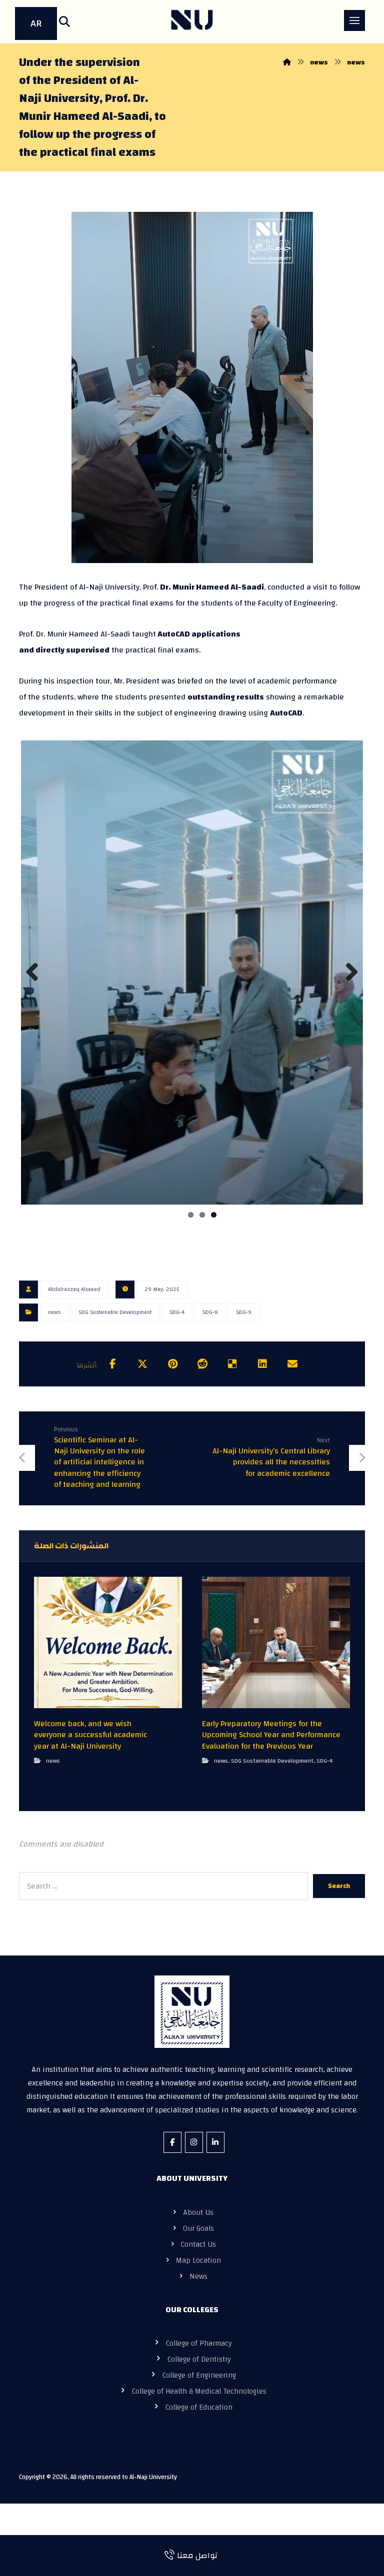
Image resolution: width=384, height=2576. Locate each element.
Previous (36, 989)
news (54, 1338)
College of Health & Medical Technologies (199, 2417)
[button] (64, 21)
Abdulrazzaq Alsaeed (74, 1315)
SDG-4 (177, 1338)
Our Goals (198, 2254)
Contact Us (198, 2270)
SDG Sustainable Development (115, 1338)
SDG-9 (244, 1338)
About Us (198, 2238)
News (198, 2302)
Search (339, 1912)
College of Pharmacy (199, 2369)
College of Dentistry (199, 2385)
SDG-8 (210, 1338)
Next (348, 989)
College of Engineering (199, 2401)
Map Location (198, 2286)
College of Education (199, 2433)
